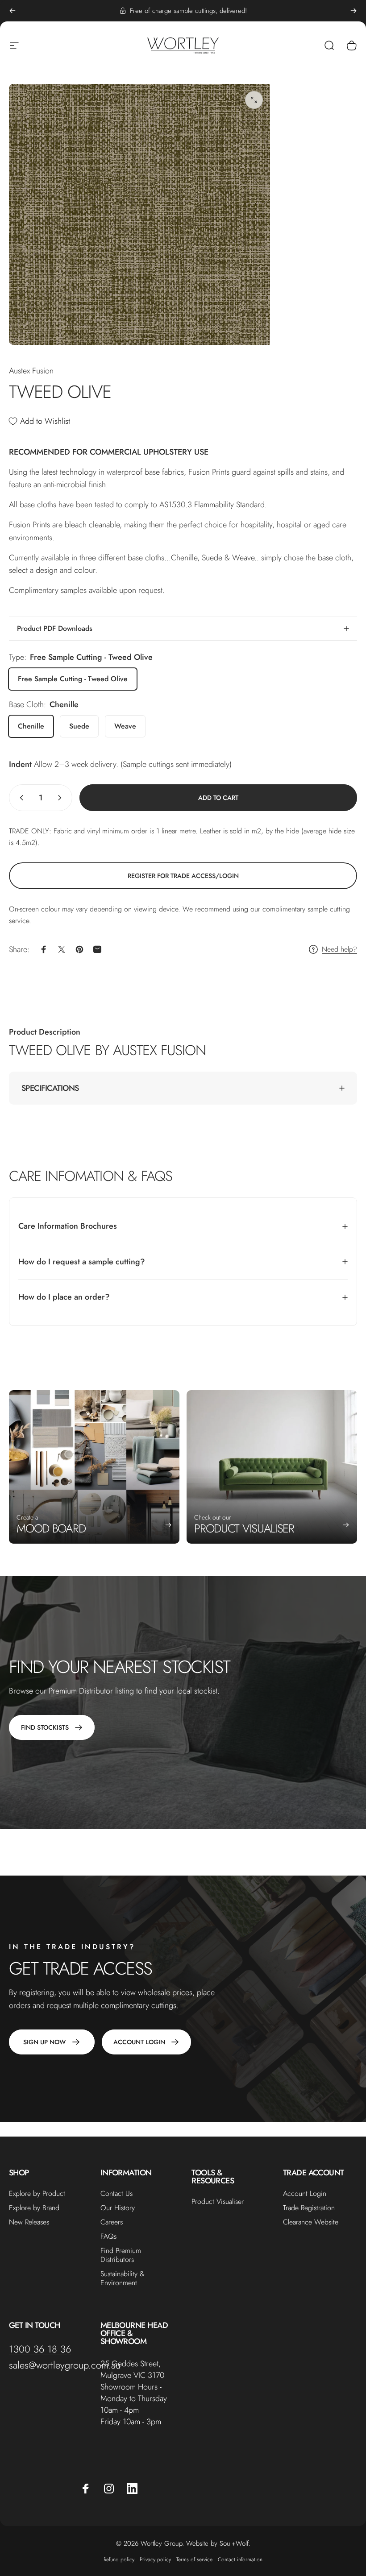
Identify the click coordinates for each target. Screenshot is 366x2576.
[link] (183, 876)
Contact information (240, 2559)
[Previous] (12, 11)
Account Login (305, 2194)
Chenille (31, 726)
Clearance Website (311, 2222)
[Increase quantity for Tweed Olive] (62, 798)
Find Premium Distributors (121, 2255)
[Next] (354, 11)
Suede (79, 726)
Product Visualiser (218, 2202)
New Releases (29, 2222)
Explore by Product (37, 2194)
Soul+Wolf (234, 2543)
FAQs (108, 2236)
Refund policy (119, 2559)
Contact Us (116, 2194)
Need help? (339, 949)
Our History (118, 2208)
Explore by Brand (34, 2208)
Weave (125, 726)
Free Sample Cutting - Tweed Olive (73, 679)
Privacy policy (155, 2559)
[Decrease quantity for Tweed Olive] (20, 798)
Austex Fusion (31, 371)
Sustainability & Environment (123, 2278)
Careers (112, 2222)
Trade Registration (309, 2208)
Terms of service (194, 2559)
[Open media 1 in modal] (254, 100)
